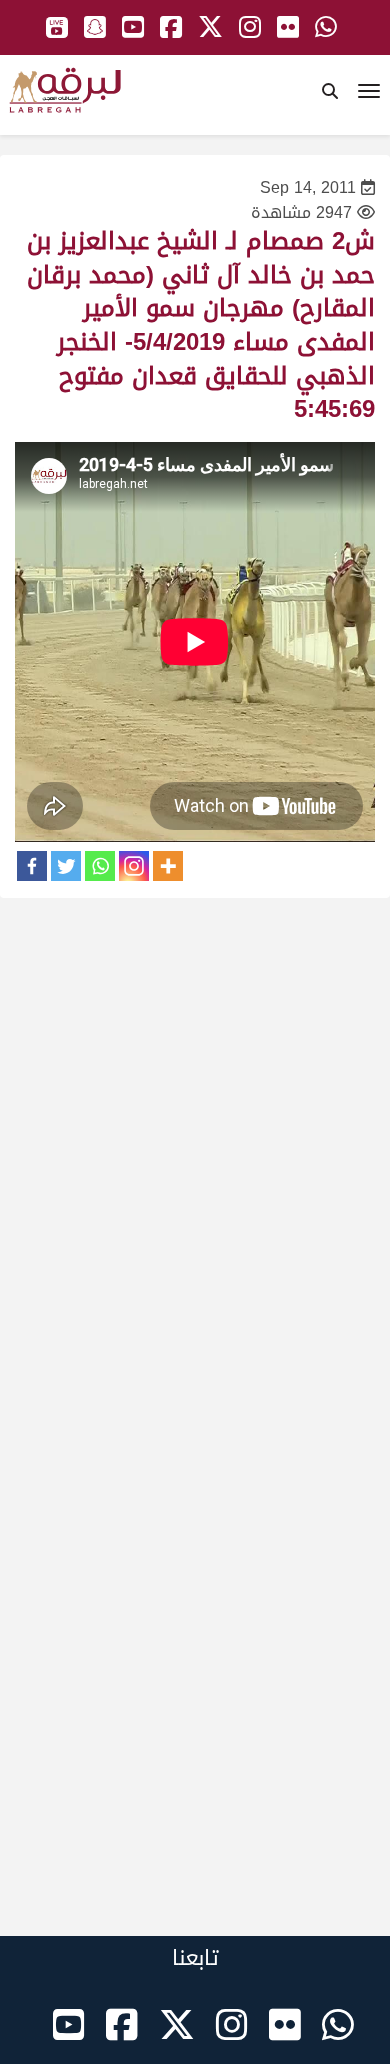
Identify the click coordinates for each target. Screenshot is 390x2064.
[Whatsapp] (100, 866)
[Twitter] (66, 866)
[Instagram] (134, 866)
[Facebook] (32, 866)
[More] (168, 866)
